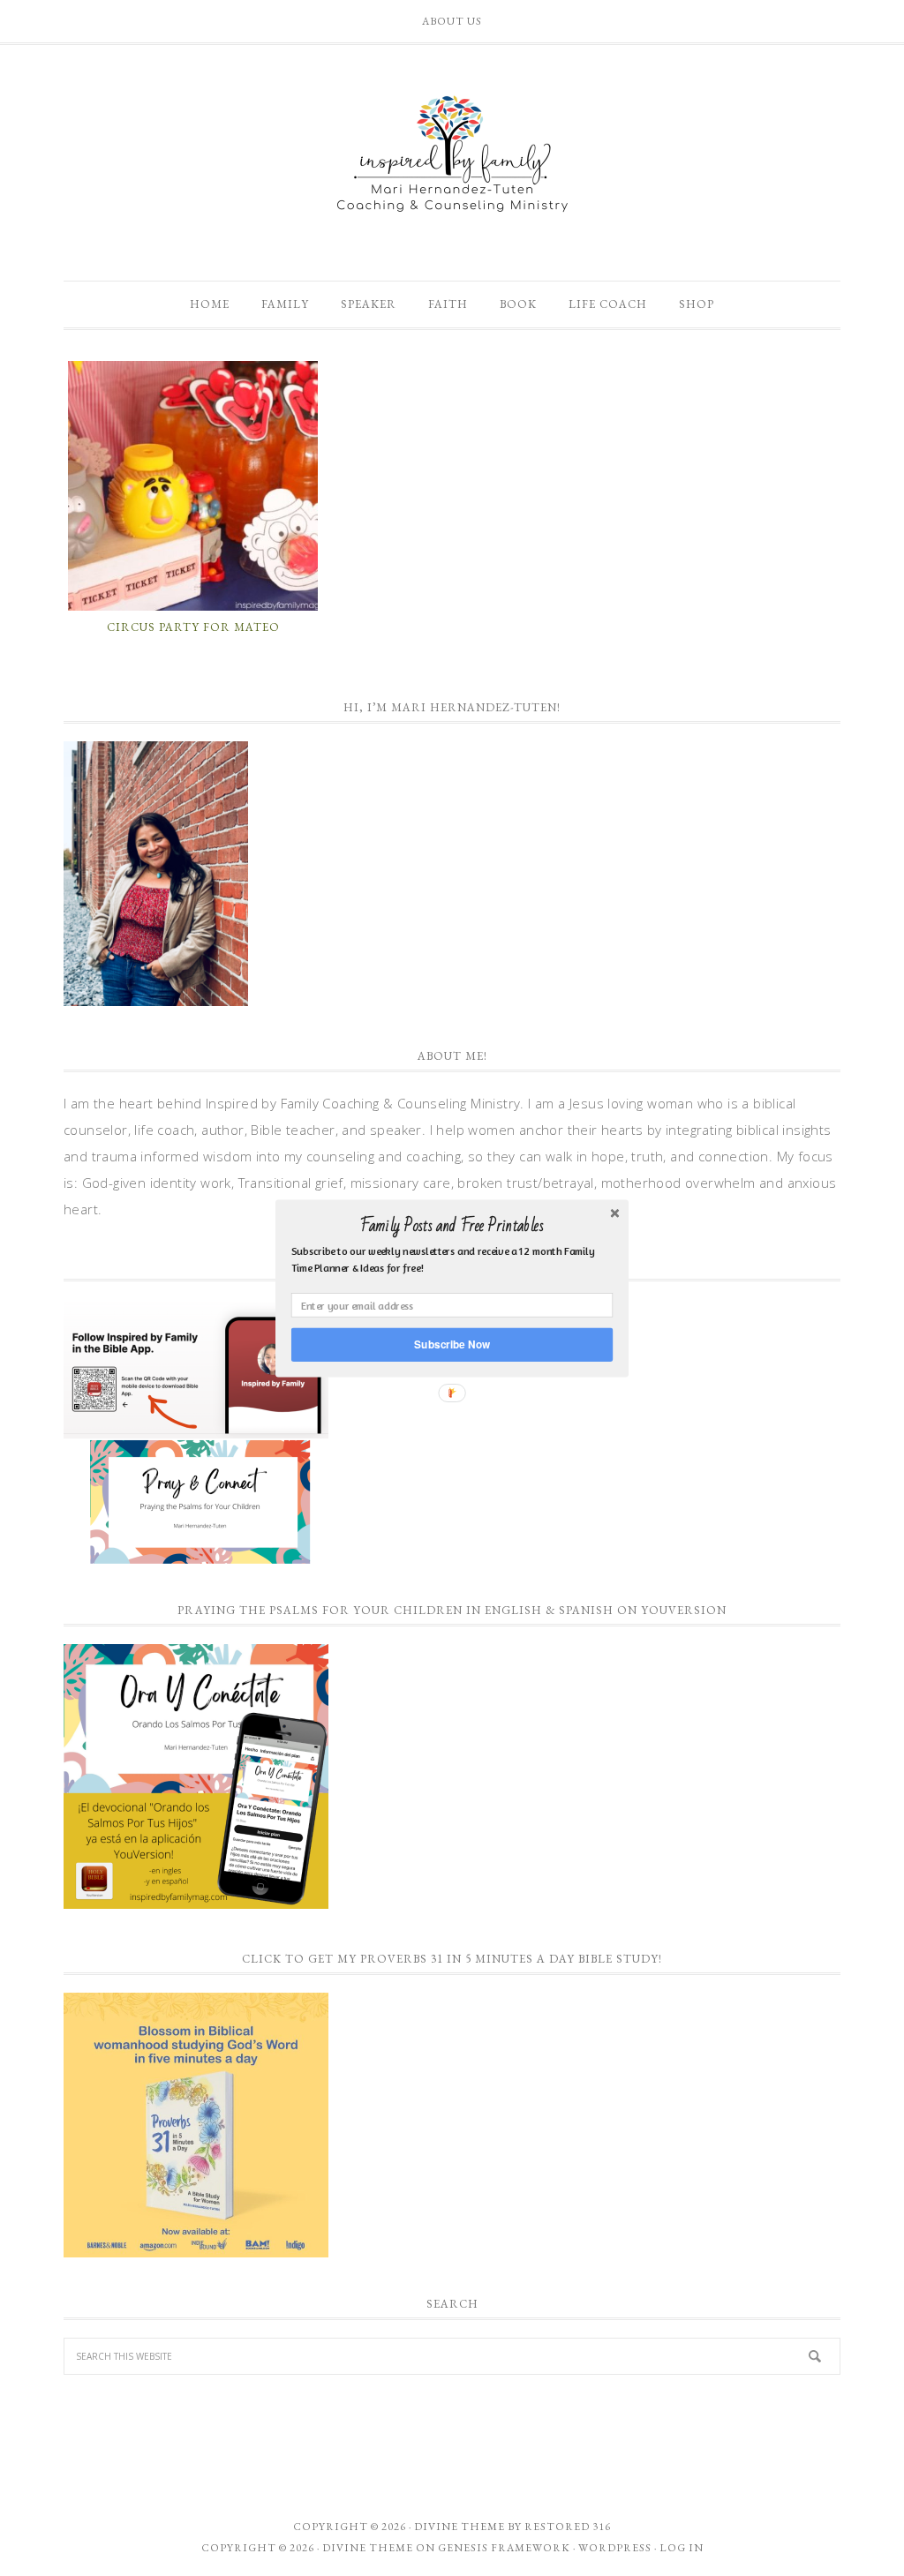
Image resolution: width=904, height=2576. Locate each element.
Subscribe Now (452, 1344)
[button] (452, 1226)
